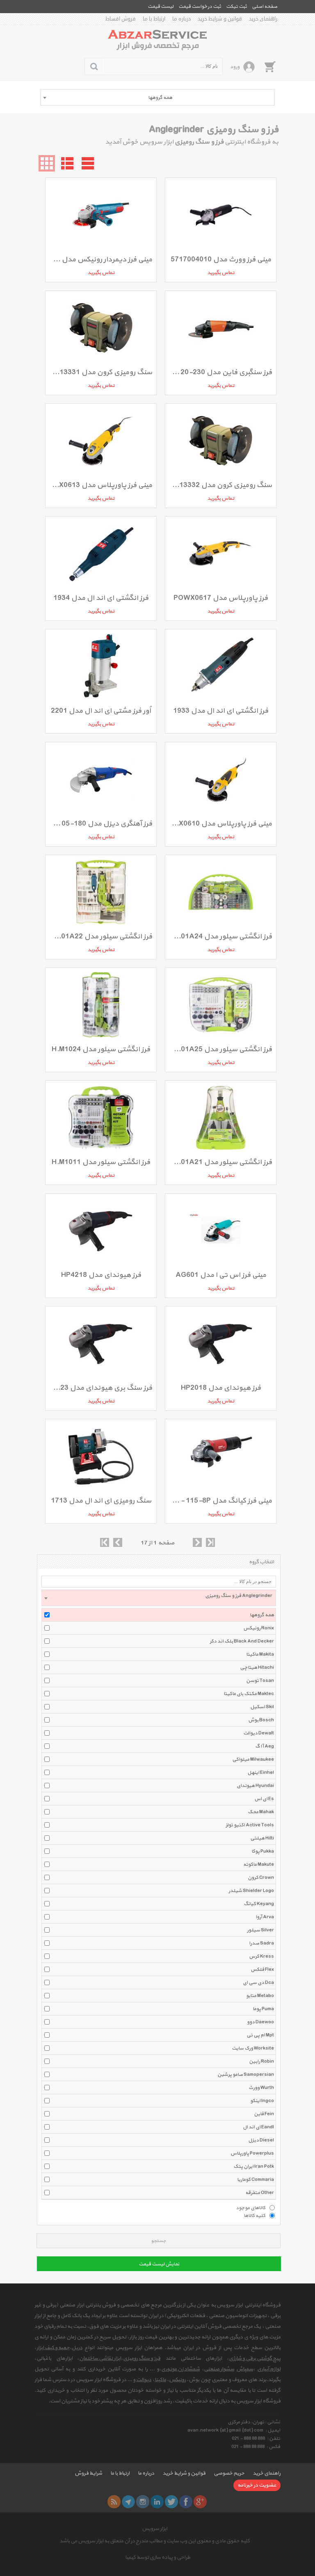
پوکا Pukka (263, 1851)
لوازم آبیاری (269, 2369)
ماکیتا (160, 2380)
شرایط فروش (88, 2473)
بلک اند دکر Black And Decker (242, 1641)
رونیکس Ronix (259, 1628)
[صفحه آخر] (210, 1542)
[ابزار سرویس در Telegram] (128, 2502)
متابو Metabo (260, 1996)
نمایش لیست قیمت (159, 2264)
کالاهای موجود (251, 2208)
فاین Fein (264, 2114)
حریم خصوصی (229, 2473)
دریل (77, 2348)
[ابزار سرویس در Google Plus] (200, 2502)
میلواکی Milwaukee (253, 1759)
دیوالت (144, 2380)
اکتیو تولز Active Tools (250, 1825)
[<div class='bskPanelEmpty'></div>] (270, 66)
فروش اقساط (121, 19)
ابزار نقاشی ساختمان (100, 2359)
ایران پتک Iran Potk (254, 2166)
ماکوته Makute (259, 1865)
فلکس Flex (262, 1970)
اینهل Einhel (261, 1773)
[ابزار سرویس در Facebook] (186, 2502)
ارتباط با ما (154, 19)
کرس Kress (261, 1956)
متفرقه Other (260, 2193)
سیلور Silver (260, 1930)
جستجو (159, 2241)
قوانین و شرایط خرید (220, 19)
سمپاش (245, 2369)
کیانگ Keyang (259, 1904)
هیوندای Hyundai (255, 1786)
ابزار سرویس (155, 2529)
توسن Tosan (260, 1681)
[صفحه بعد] (197, 1542)
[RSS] (114, 2502)
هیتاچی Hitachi (257, 1668)
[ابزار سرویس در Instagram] (143, 2502)
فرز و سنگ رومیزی (142, 2359)
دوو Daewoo (260, 2022)
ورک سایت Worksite (253, 2048)
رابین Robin (261, 2061)
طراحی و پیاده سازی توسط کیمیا (158, 2558)
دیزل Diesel (261, 2140)
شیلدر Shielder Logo (251, 1891)
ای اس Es (264, 1799)
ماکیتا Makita (260, 1654)
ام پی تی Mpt (260, 2035)
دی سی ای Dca (258, 1983)
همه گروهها (262, 1615)
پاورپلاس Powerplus (252, 2153)
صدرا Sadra (261, 1943)
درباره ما (181, 19)
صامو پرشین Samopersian (246, 2075)
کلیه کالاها (255, 2215)
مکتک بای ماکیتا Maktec (249, 1694)
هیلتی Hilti (262, 1838)
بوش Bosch (261, 1720)
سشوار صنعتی (219, 2369)
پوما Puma (263, 2009)
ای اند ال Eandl (258, 2127)
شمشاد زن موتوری (180, 2369)
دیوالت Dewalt (259, 1733)
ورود (235, 67)
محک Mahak (261, 1812)
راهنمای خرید (263, 19)
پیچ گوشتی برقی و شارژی (255, 2359)
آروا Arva (265, 1917)
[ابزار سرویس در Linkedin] (157, 2502)
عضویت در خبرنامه (257, 2485)
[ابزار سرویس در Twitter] (171, 2502)
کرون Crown (261, 1878)
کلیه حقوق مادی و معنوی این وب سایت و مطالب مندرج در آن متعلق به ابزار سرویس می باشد (155, 2541)
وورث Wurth (261, 2088)
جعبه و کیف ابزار (53, 2348)
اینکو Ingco (262, 2101)
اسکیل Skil (262, 1707)
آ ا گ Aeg (265, 1746)
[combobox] (157, 97)
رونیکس (177, 2380)
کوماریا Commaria (256, 2180)
